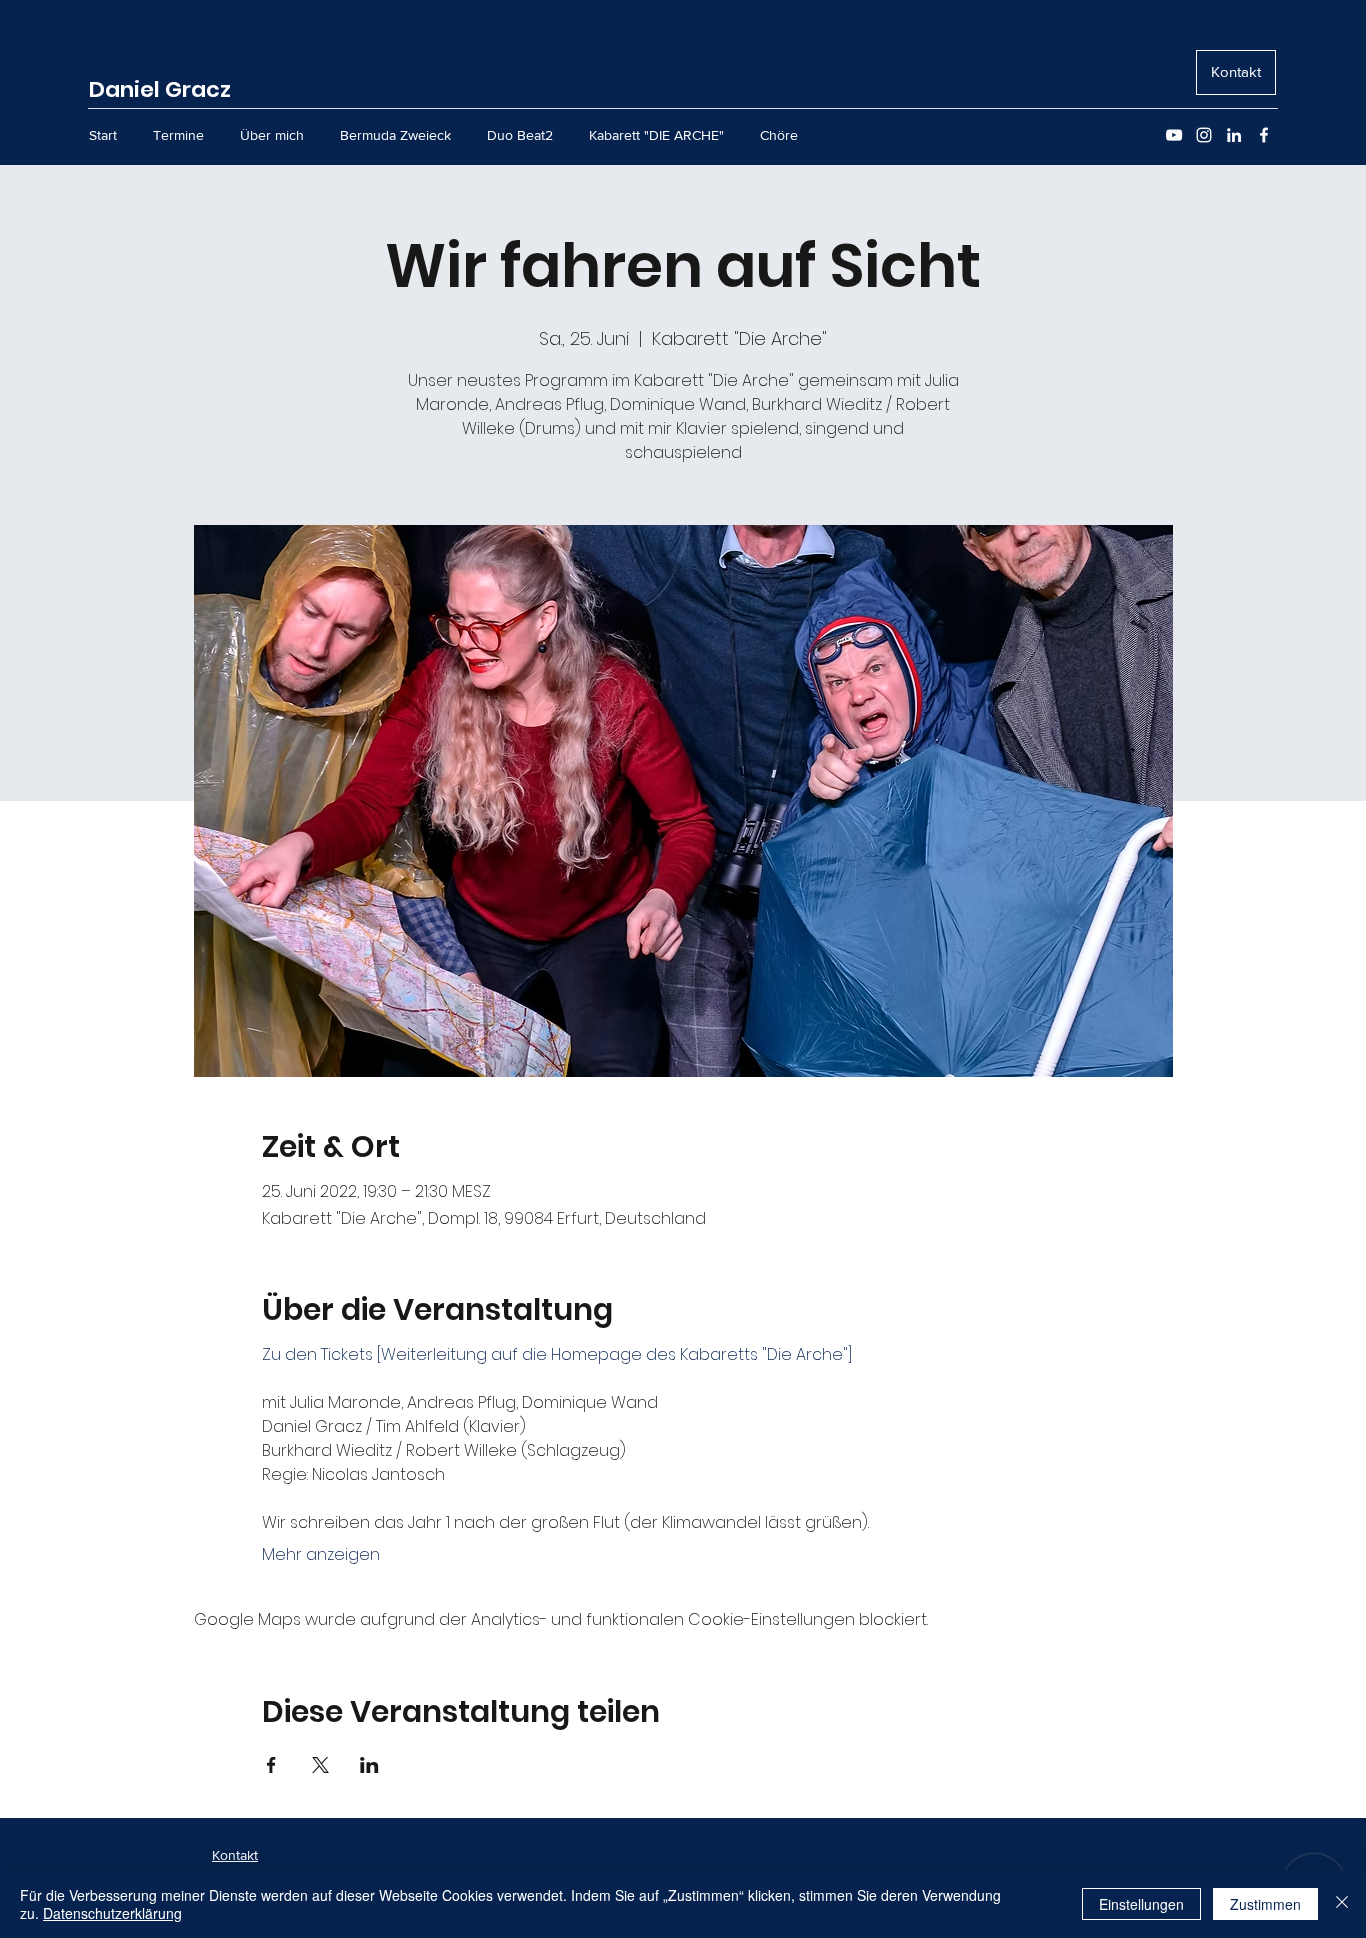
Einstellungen (1141, 1904)
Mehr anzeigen (321, 1555)
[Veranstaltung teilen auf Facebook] (271, 1765)
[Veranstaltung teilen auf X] (320, 1765)
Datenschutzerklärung (112, 1913)
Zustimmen (1265, 1904)
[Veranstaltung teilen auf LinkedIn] (369, 1765)
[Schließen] (1342, 1904)
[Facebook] (1264, 135)
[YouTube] (1174, 135)
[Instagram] (1204, 135)
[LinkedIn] (1234, 135)
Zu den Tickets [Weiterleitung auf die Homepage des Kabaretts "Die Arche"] (557, 1354)
